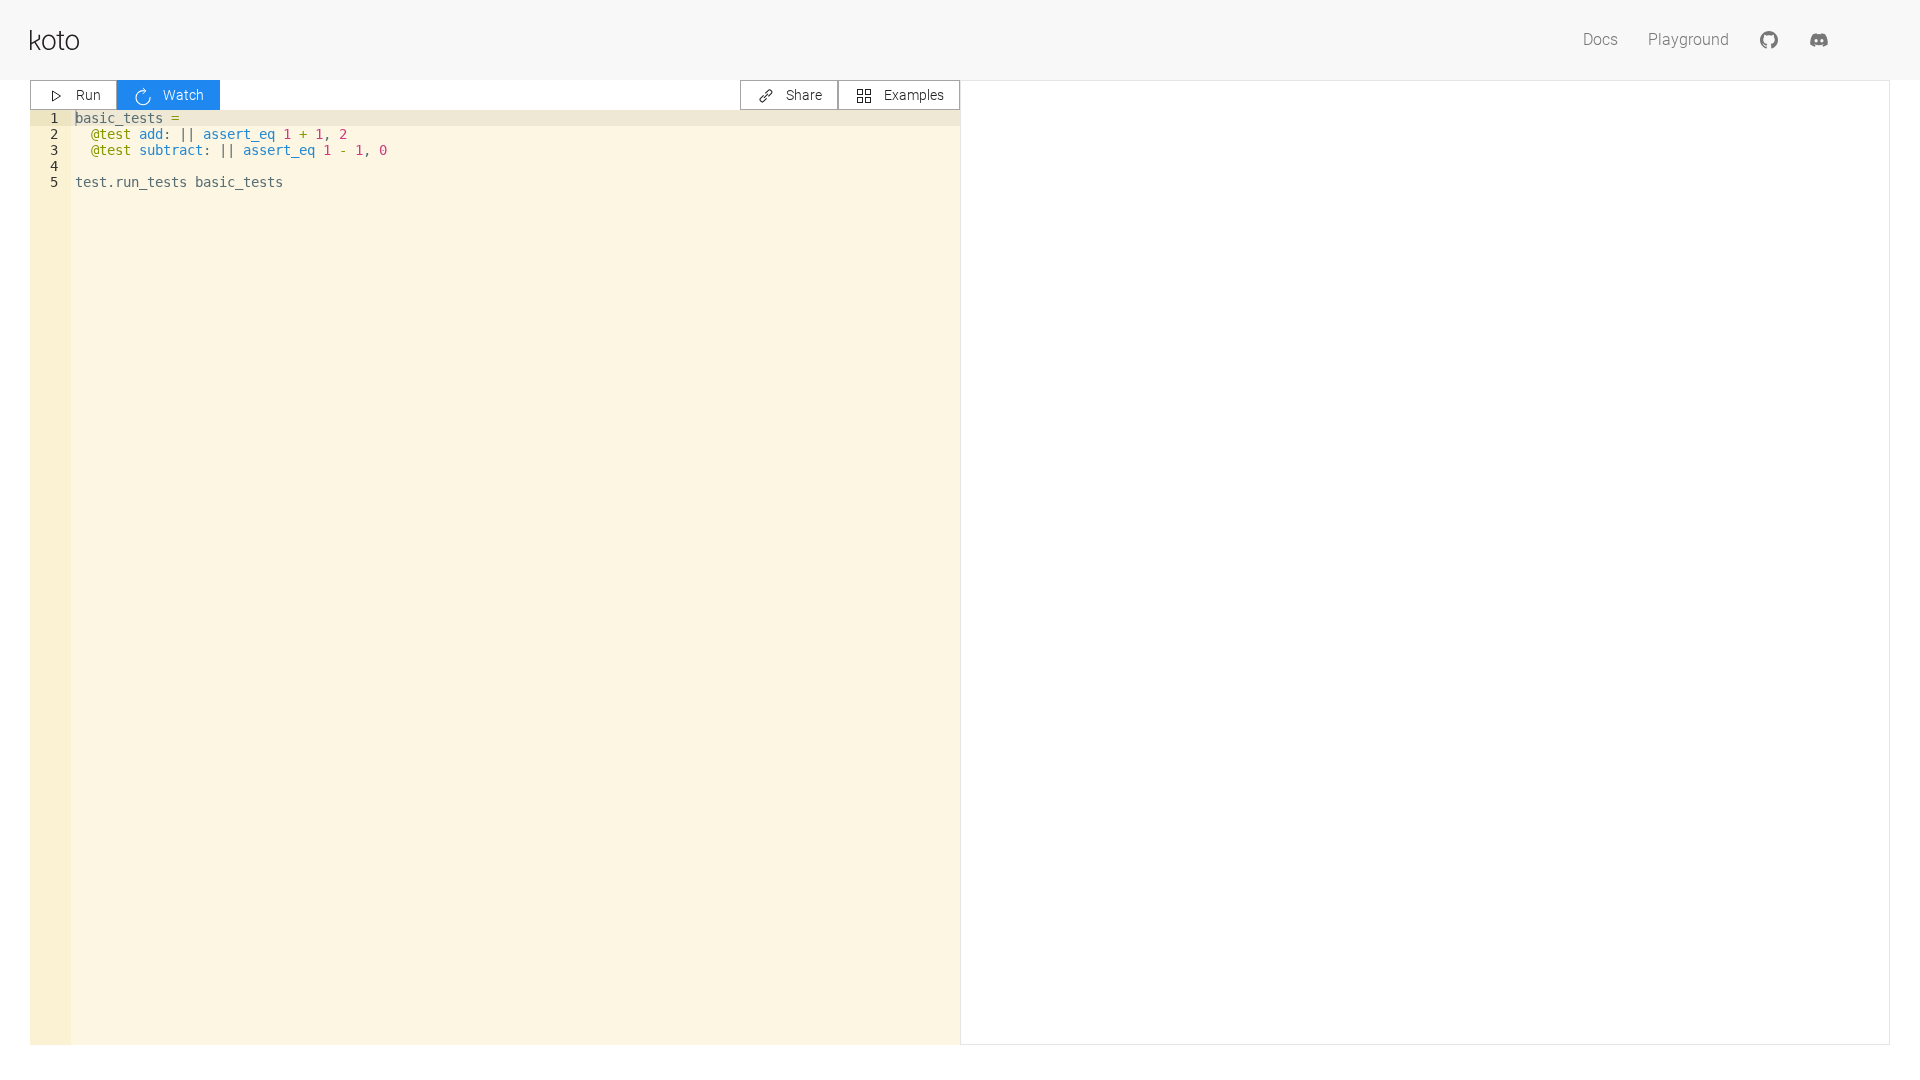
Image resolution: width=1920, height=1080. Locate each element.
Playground (1688, 39)
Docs (1600, 39)
